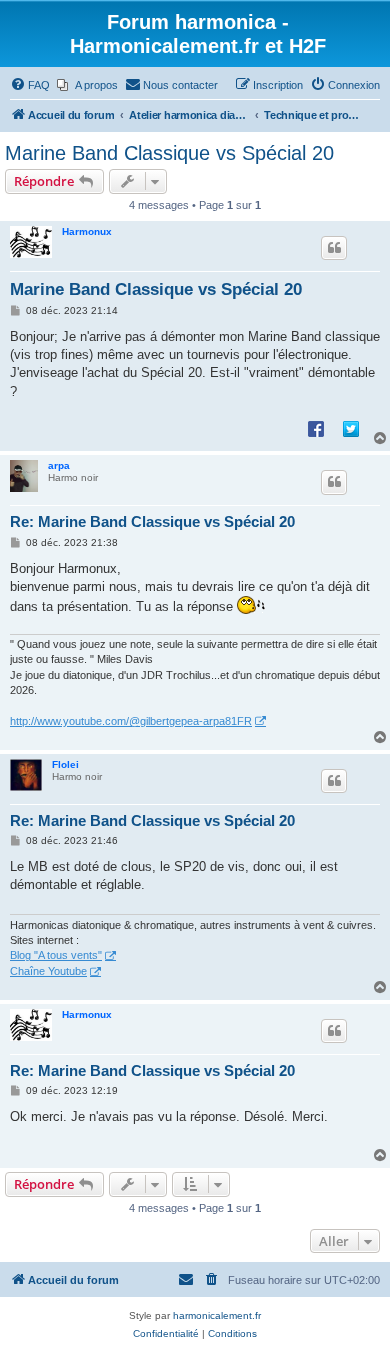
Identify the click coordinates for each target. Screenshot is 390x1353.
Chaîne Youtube (48, 971)
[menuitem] (30, 85)
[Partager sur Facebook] (316, 428)
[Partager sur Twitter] (351, 428)
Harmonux (87, 231)
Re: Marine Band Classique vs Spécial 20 (152, 521)
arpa (59, 465)
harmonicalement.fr (217, 1315)
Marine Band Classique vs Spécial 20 (169, 153)
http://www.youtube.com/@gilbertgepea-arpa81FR (131, 721)
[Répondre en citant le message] (334, 248)
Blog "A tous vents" (56, 955)
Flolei (65, 764)
